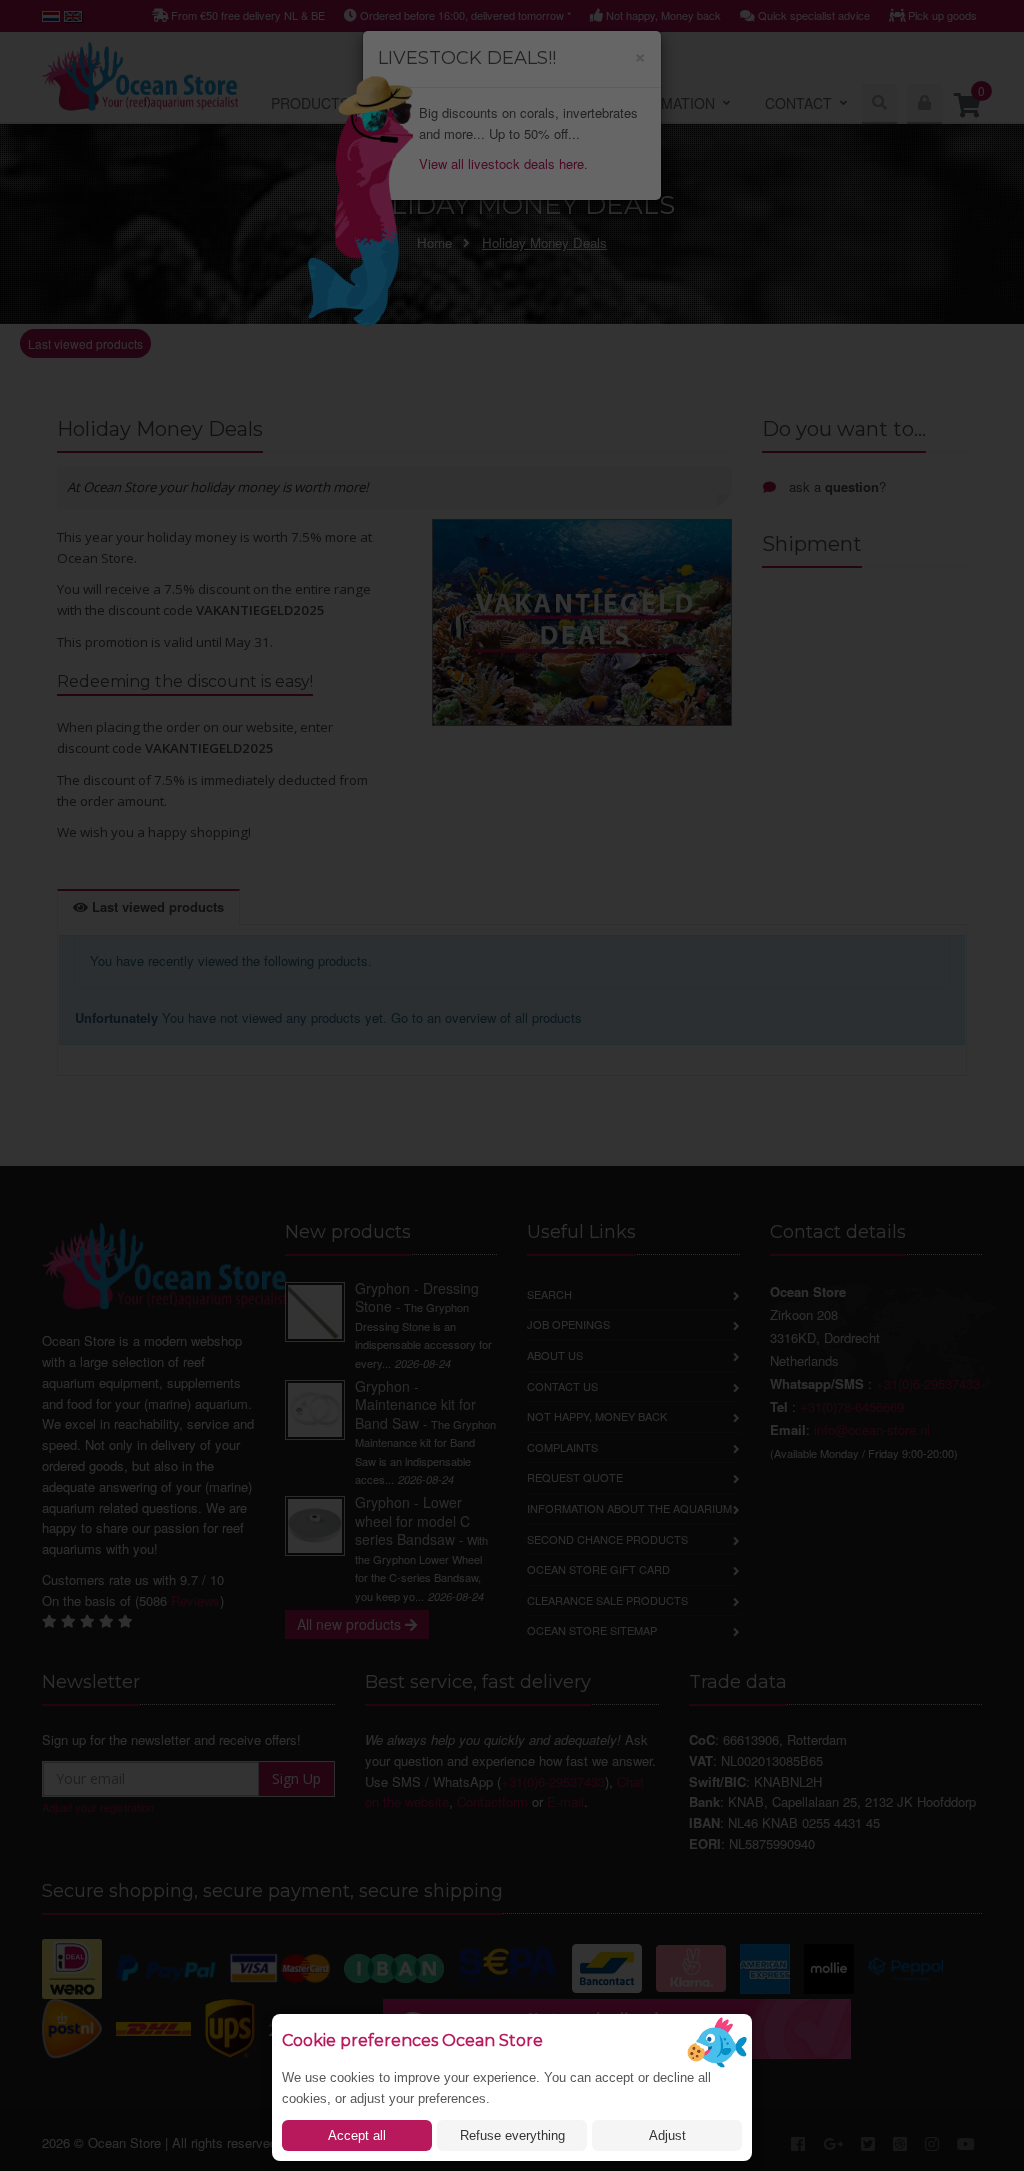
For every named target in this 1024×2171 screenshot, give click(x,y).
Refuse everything (512, 2135)
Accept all (357, 2135)
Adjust (667, 2135)
